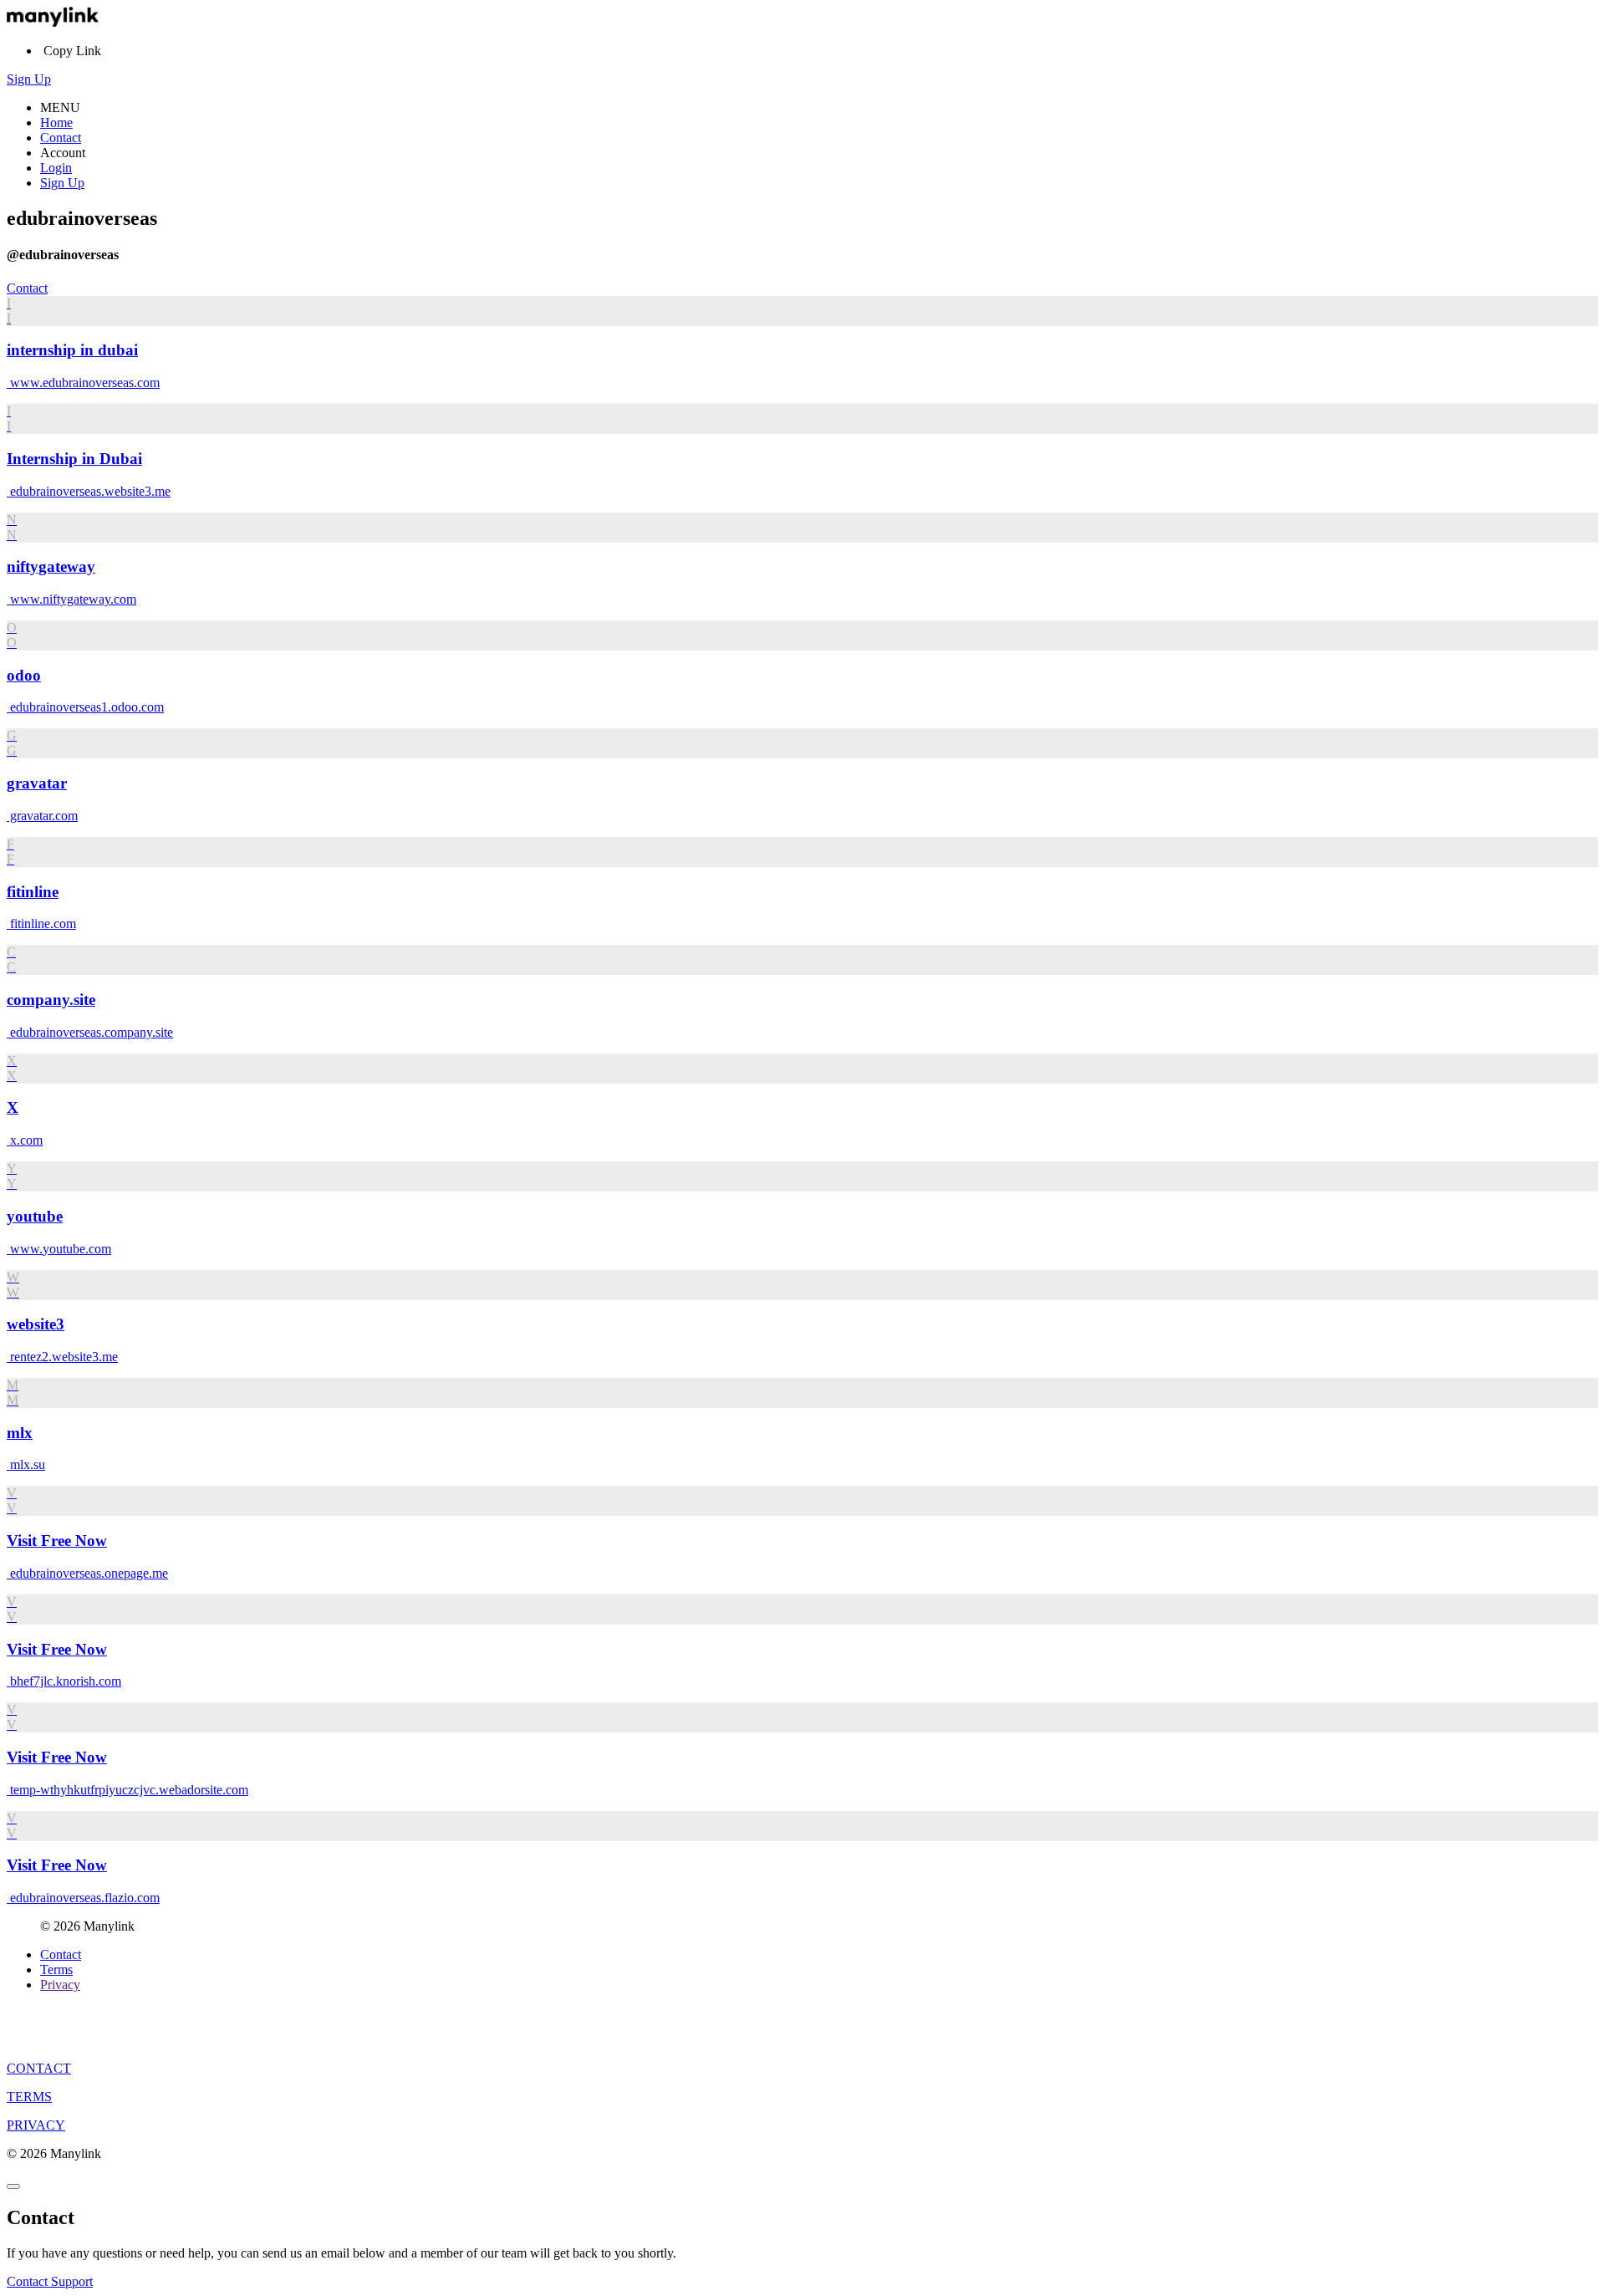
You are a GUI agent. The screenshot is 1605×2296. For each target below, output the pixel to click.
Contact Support (50, 2281)
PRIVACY (36, 2125)
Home (56, 122)
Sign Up (29, 79)
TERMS (29, 2097)
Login (56, 168)
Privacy (60, 1985)
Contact (61, 138)
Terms (56, 1969)
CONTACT (39, 2068)
